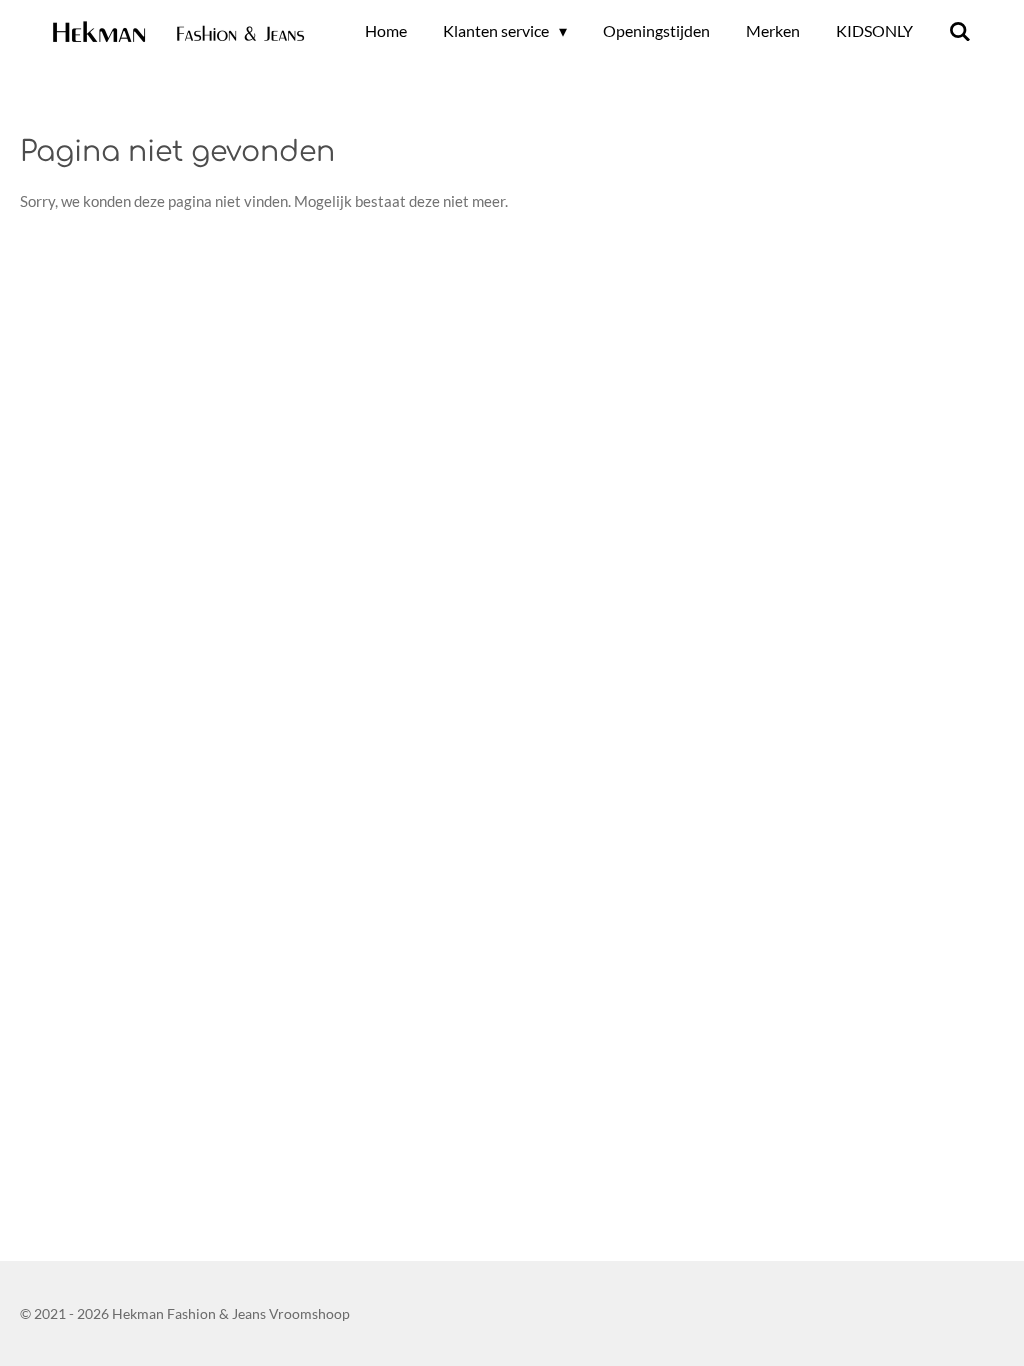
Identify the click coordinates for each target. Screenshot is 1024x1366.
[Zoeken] (960, 31)
